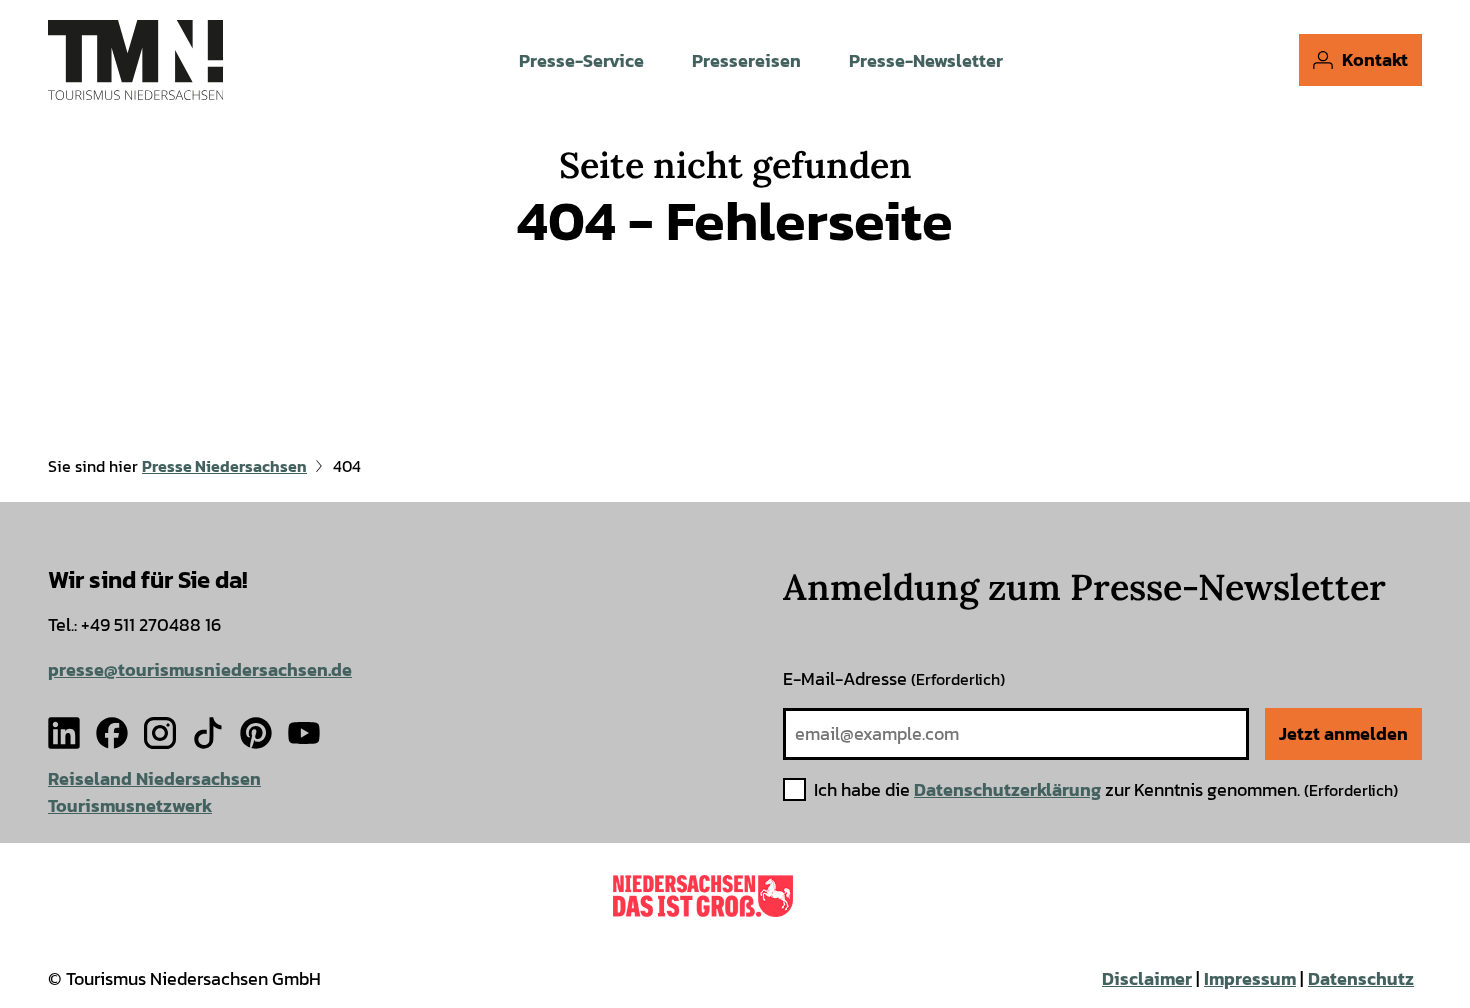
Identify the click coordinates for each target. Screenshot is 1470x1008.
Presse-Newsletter (926, 60)
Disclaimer (1147, 978)
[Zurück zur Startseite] (135, 60)
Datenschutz (1361, 978)
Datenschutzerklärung (1007, 789)
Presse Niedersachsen (224, 466)
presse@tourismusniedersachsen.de (200, 669)
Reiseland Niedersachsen (154, 778)
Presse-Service (581, 60)
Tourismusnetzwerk (130, 805)
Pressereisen (746, 60)
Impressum (1250, 978)
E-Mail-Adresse (894, 678)
